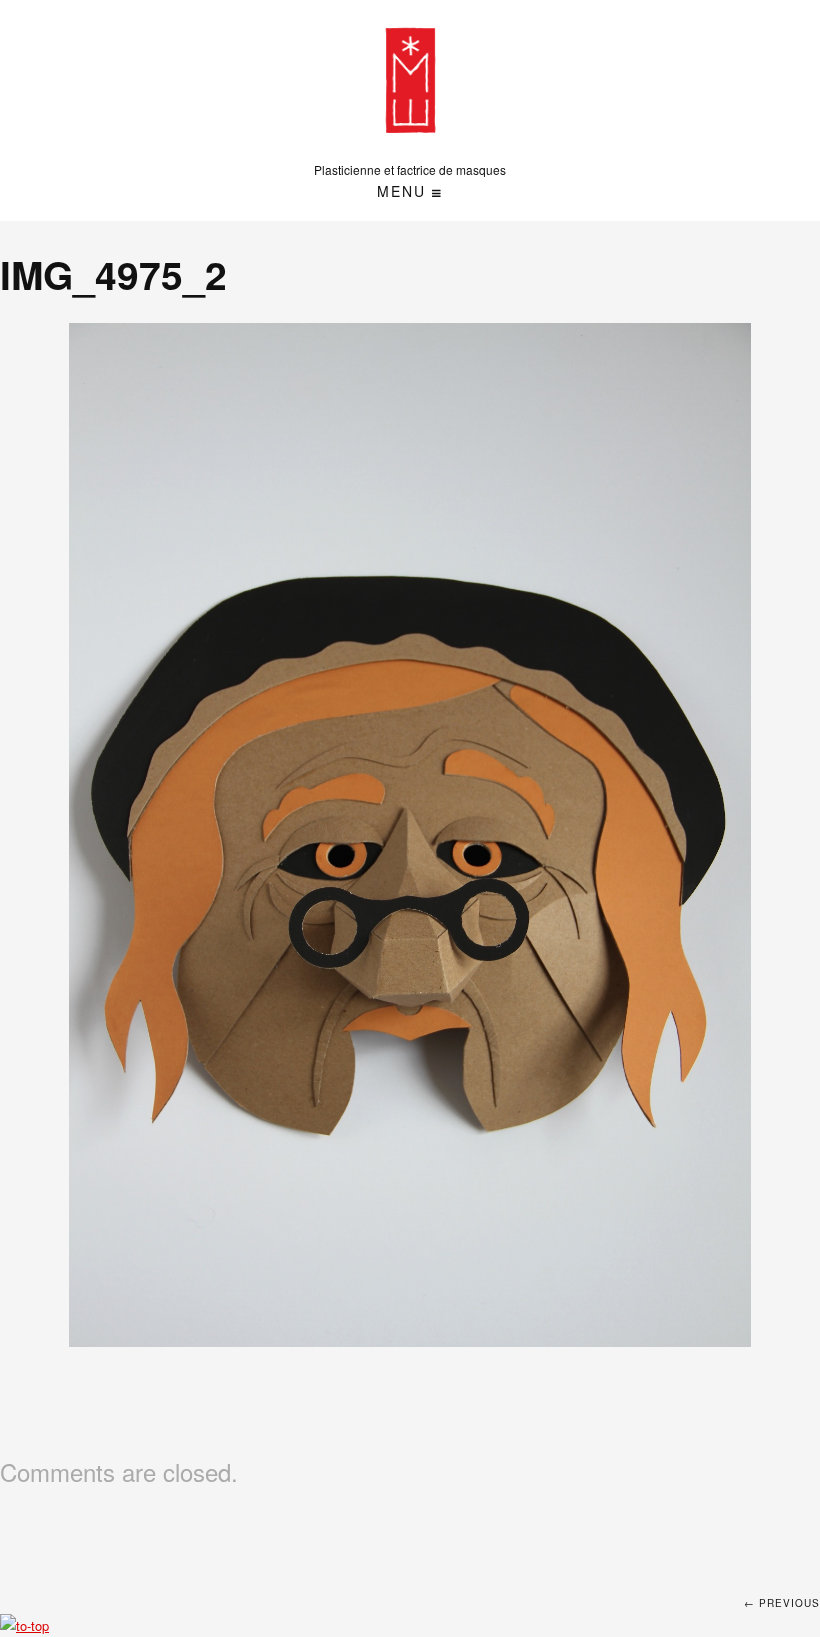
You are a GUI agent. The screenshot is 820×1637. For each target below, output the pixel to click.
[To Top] (24, 1625)
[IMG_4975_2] (410, 834)
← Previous (782, 1603)
